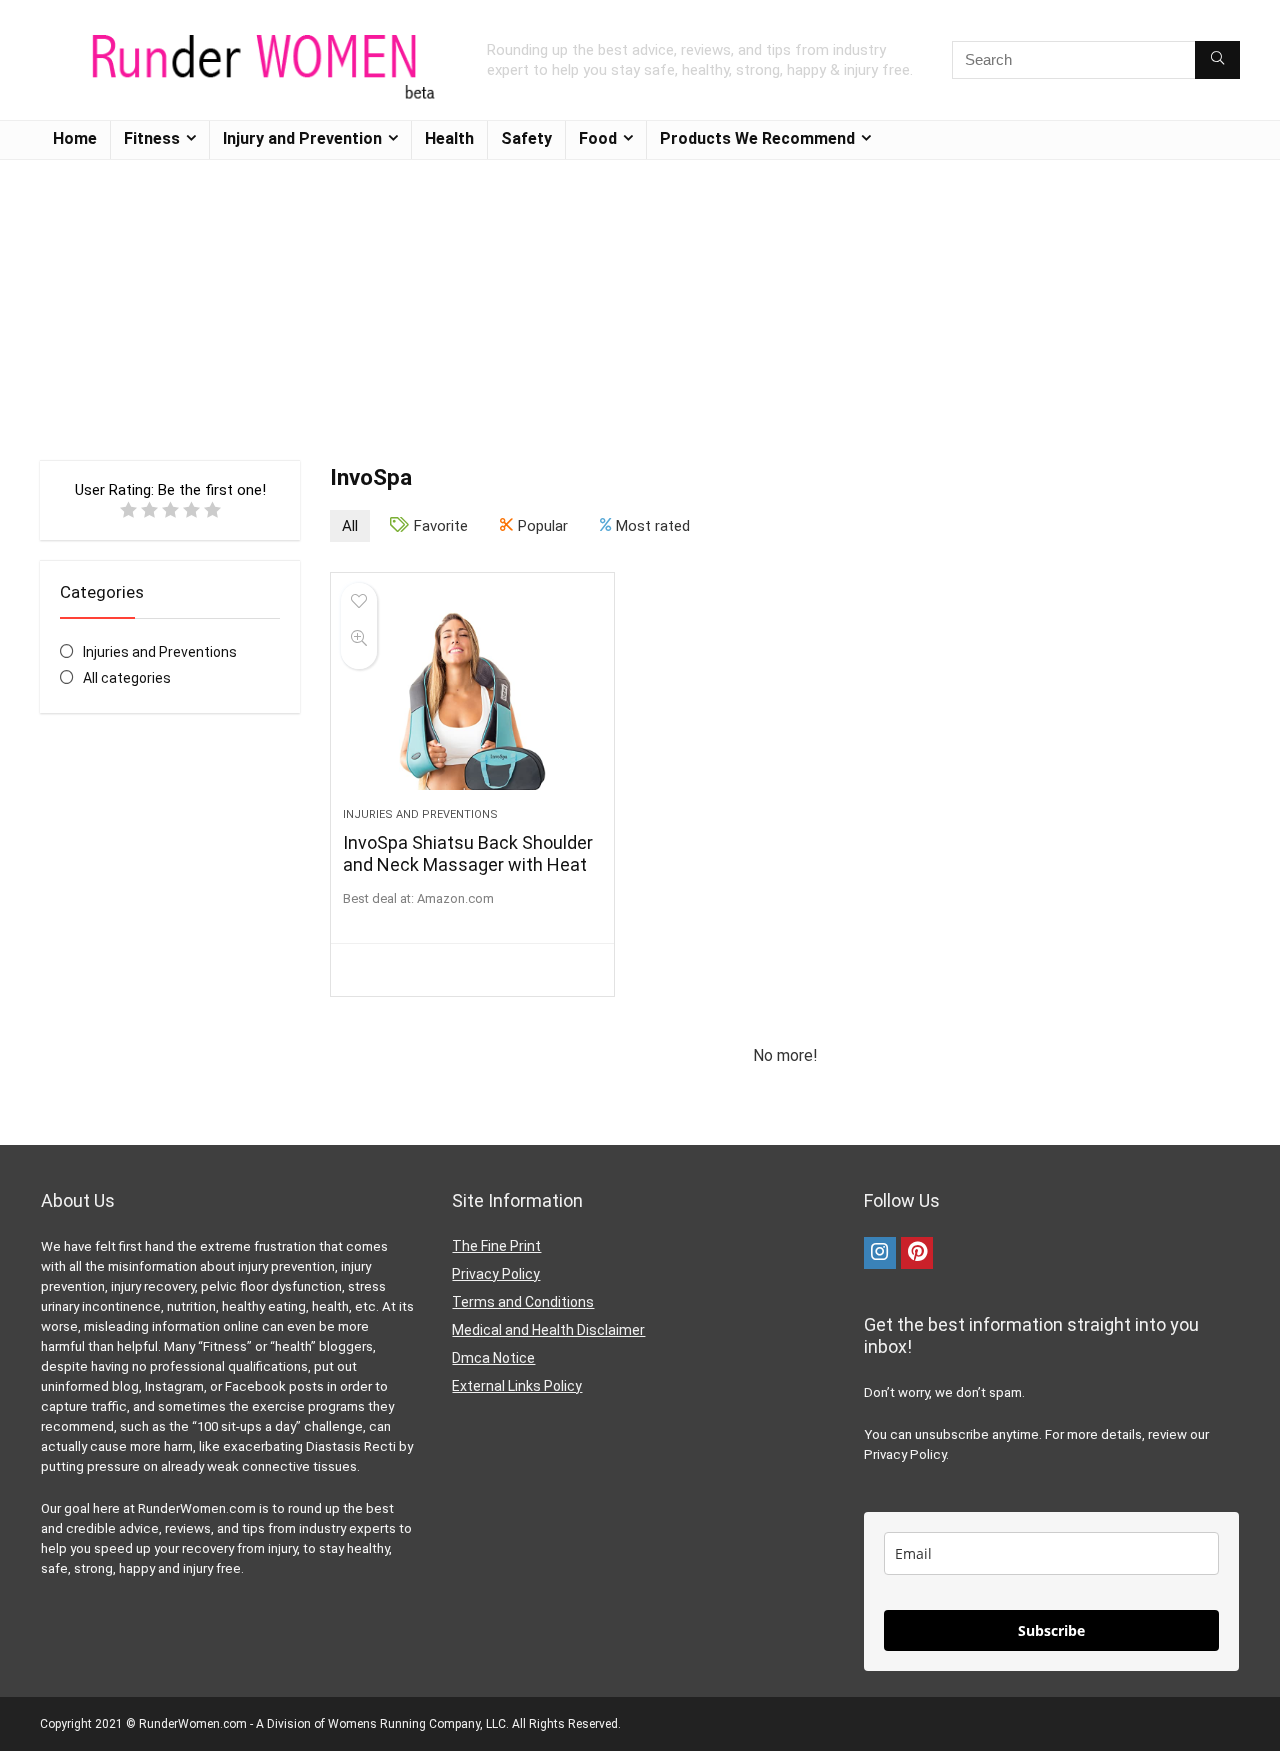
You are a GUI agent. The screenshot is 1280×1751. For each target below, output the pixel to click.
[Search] (1217, 60)
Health (449, 138)
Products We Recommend (757, 138)
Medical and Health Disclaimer (548, 1330)
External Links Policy (517, 1386)
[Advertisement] (640, 300)
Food (598, 138)
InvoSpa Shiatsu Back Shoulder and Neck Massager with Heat (468, 853)
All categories (127, 678)
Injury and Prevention (302, 138)
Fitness (152, 138)
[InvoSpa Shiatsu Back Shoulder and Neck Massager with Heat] (472, 700)
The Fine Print (496, 1246)
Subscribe (1051, 1630)
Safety (526, 138)
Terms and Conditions (523, 1302)
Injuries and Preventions (160, 652)
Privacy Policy (496, 1274)
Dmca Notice (493, 1358)
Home (75, 138)
